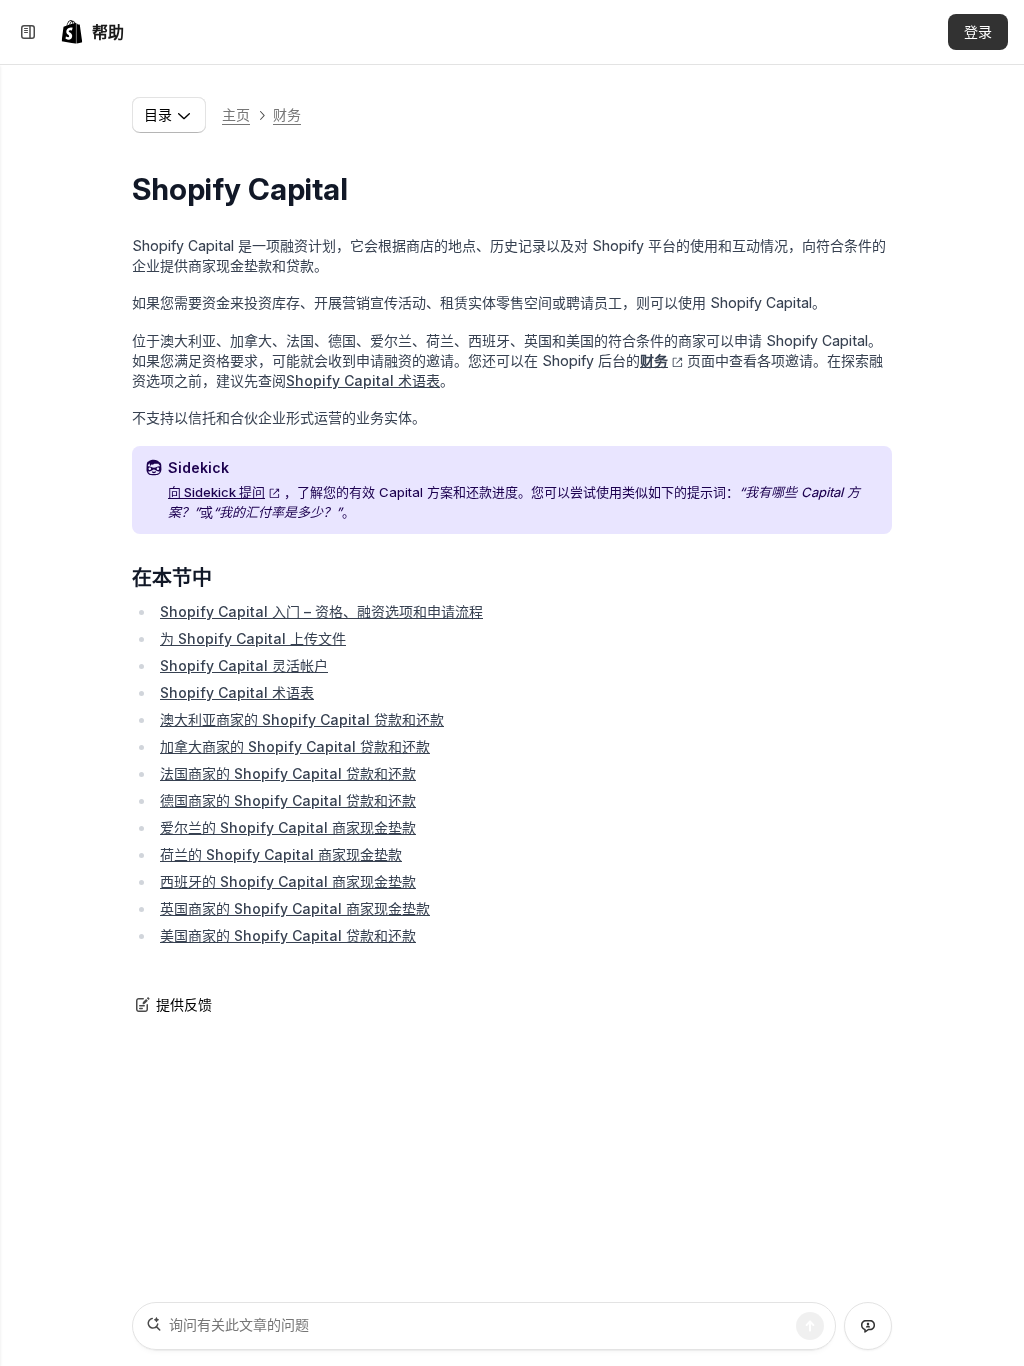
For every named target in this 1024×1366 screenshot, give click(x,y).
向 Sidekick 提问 (216, 492)
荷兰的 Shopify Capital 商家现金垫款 (281, 854)
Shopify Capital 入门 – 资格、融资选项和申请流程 (321, 611)
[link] (92, 32)
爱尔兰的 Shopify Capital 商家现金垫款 (288, 827)
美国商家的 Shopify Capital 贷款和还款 (288, 935)
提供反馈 (184, 1004)
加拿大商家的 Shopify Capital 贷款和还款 (295, 746)
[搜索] (810, 1326)
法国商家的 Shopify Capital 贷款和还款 (288, 773)
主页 (236, 114)
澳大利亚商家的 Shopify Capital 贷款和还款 (302, 719)
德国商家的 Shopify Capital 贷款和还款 (288, 800)
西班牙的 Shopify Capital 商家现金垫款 (288, 881)
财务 (287, 114)
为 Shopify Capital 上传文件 (253, 638)
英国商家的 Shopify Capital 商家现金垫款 (295, 908)
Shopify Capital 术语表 (363, 380)
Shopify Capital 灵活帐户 (244, 665)
